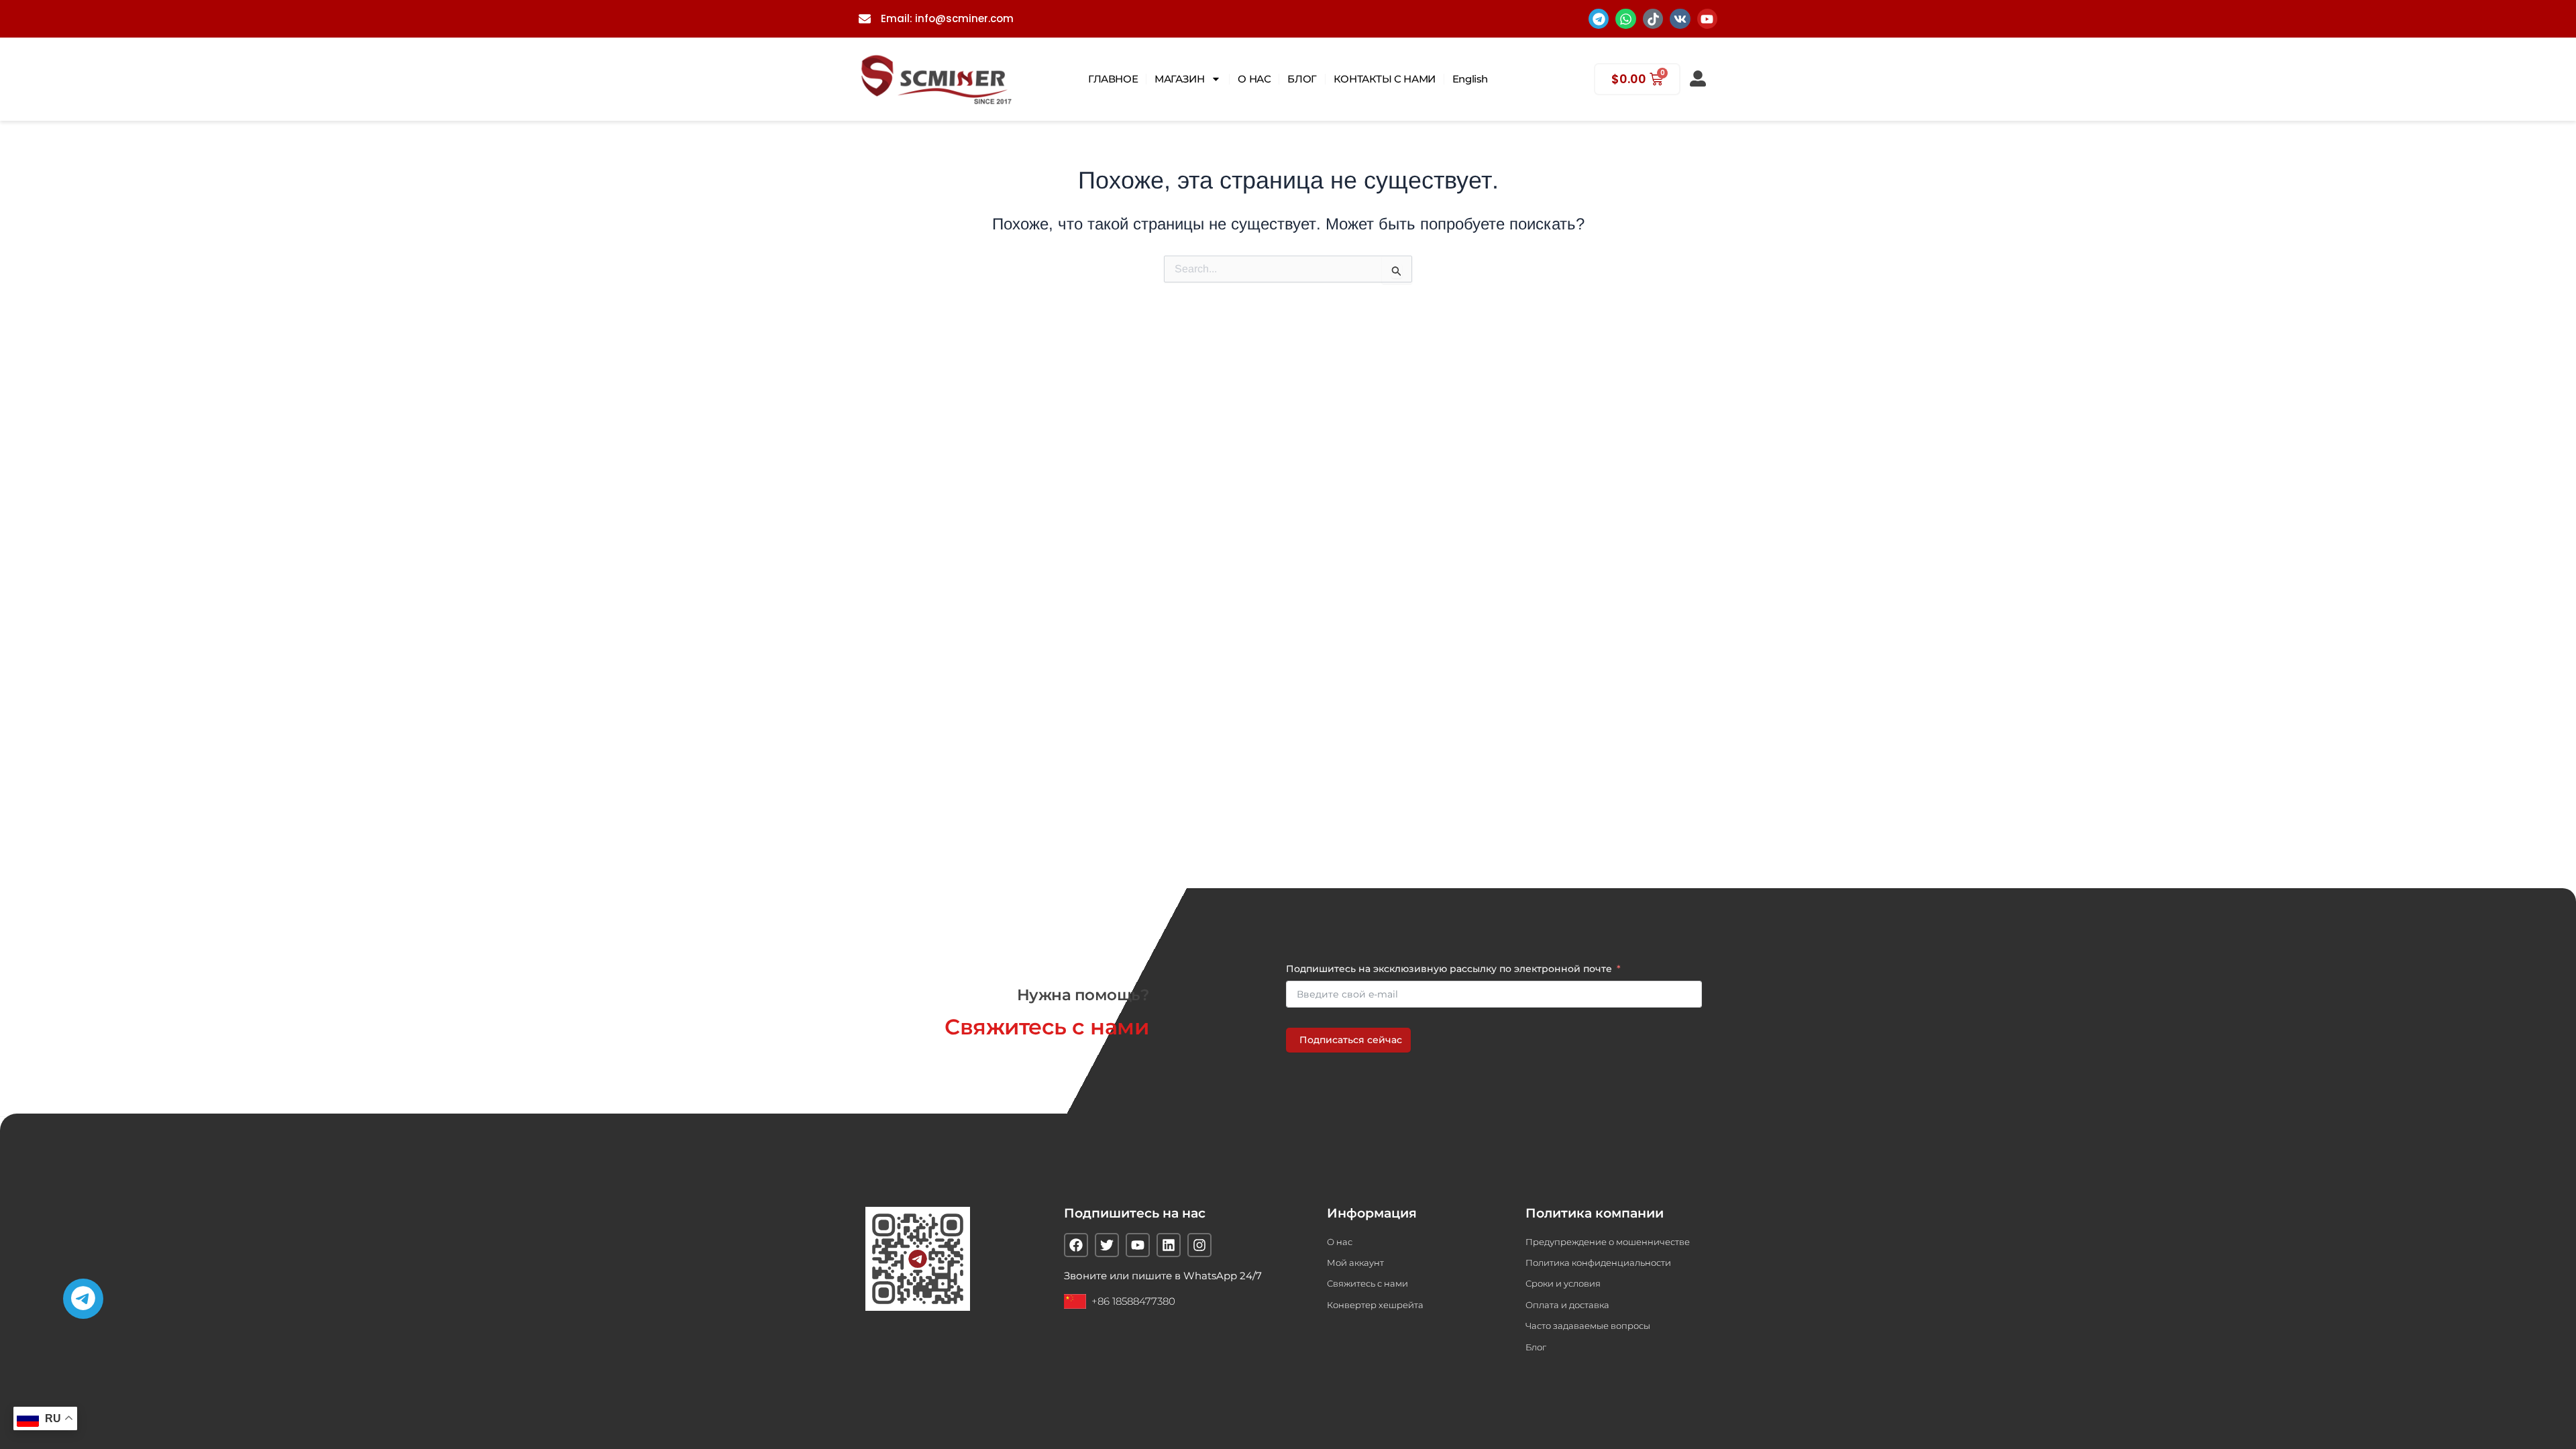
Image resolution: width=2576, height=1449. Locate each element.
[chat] (83, 1299)
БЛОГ (1302, 79)
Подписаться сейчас (1351, 1040)
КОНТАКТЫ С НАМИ (1385, 79)
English (1470, 79)
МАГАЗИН (1179, 79)
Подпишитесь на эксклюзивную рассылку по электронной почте (1449, 969)
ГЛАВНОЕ (1113, 79)
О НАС (1254, 79)
